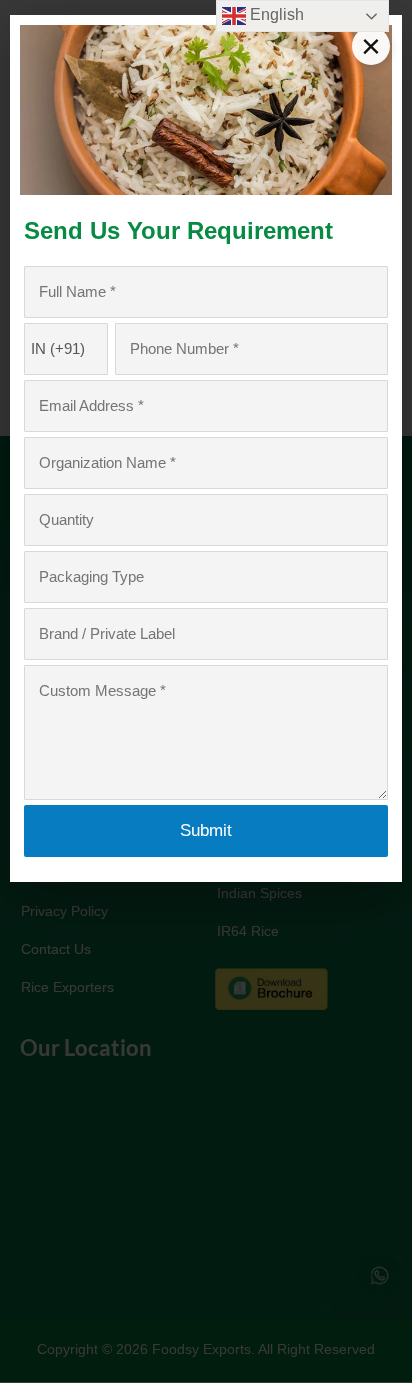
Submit (206, 830)
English (275, 14)
